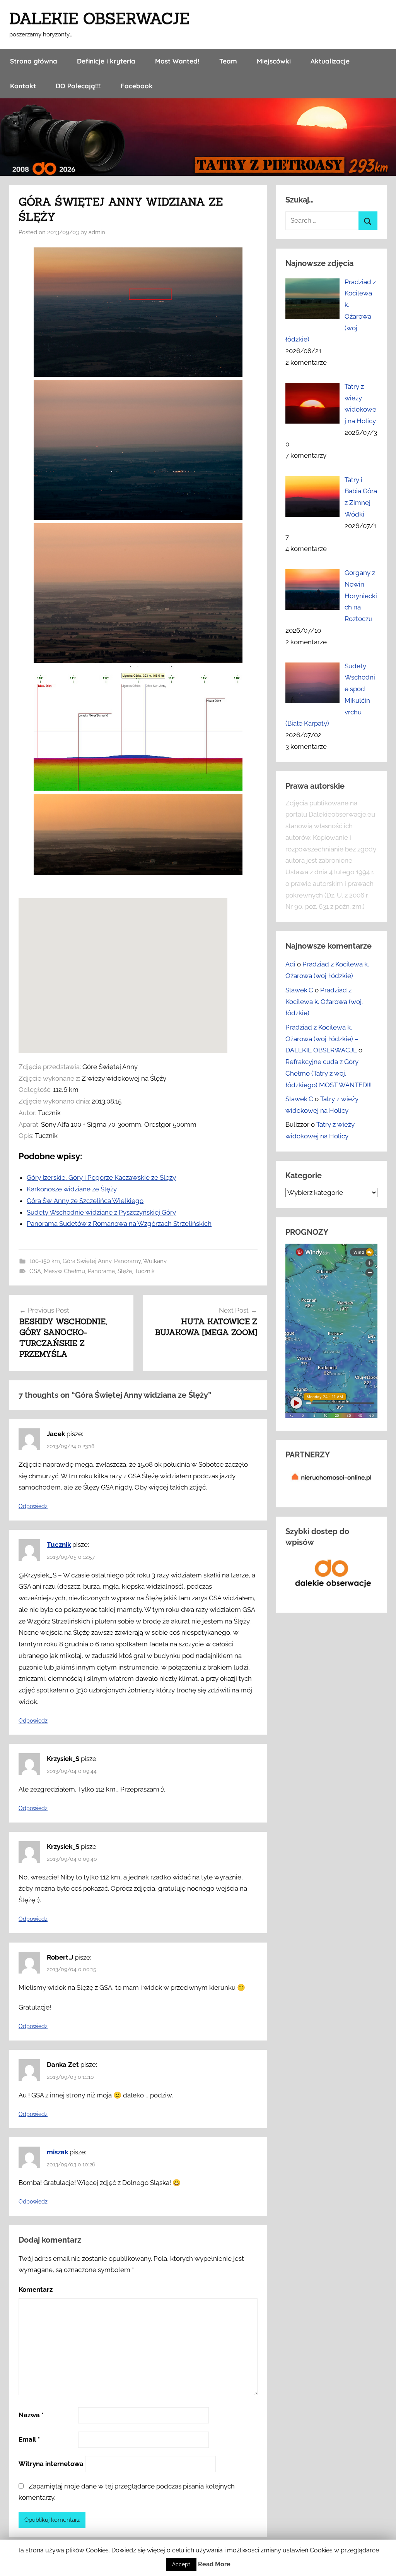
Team (228, 61)
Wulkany (155, 1261)
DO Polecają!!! (78, 86)
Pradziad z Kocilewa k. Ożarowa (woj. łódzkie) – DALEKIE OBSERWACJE (322, 1039)
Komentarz (36, 2289)
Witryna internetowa (51, 2464)
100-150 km (45, 1261)
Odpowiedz (33, 1506)
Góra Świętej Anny (87, 1261)
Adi (290, 964)
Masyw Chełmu (64, 1271)
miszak (57, 2152)
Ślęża (125, 1271)
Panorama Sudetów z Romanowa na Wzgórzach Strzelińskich (119, 1224)
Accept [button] (181, 2564)
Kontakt (23, 86)
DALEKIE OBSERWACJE (99, 18)
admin (97, 232)
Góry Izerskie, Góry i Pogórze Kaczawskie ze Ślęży (101, 1177)
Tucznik (145, 1271)
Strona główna (34, 61)
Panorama (101, 1271)
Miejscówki (274, 61)
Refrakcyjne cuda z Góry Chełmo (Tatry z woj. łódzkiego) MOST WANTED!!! (329, 1073)
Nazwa (31, 2415)
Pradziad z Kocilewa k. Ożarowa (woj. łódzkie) (324, 1002)
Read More (214, 2564)
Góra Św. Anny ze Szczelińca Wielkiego (85, 1201)
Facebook (137, 86)
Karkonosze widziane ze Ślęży (72, 1189)
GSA (35, 1271)
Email (29, 2439)
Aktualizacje (330, 61)
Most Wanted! (177, 61)
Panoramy (127, 1261)
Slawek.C (299, 990)
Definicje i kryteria (106, 61)
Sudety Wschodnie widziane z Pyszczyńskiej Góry (101, 1212)
